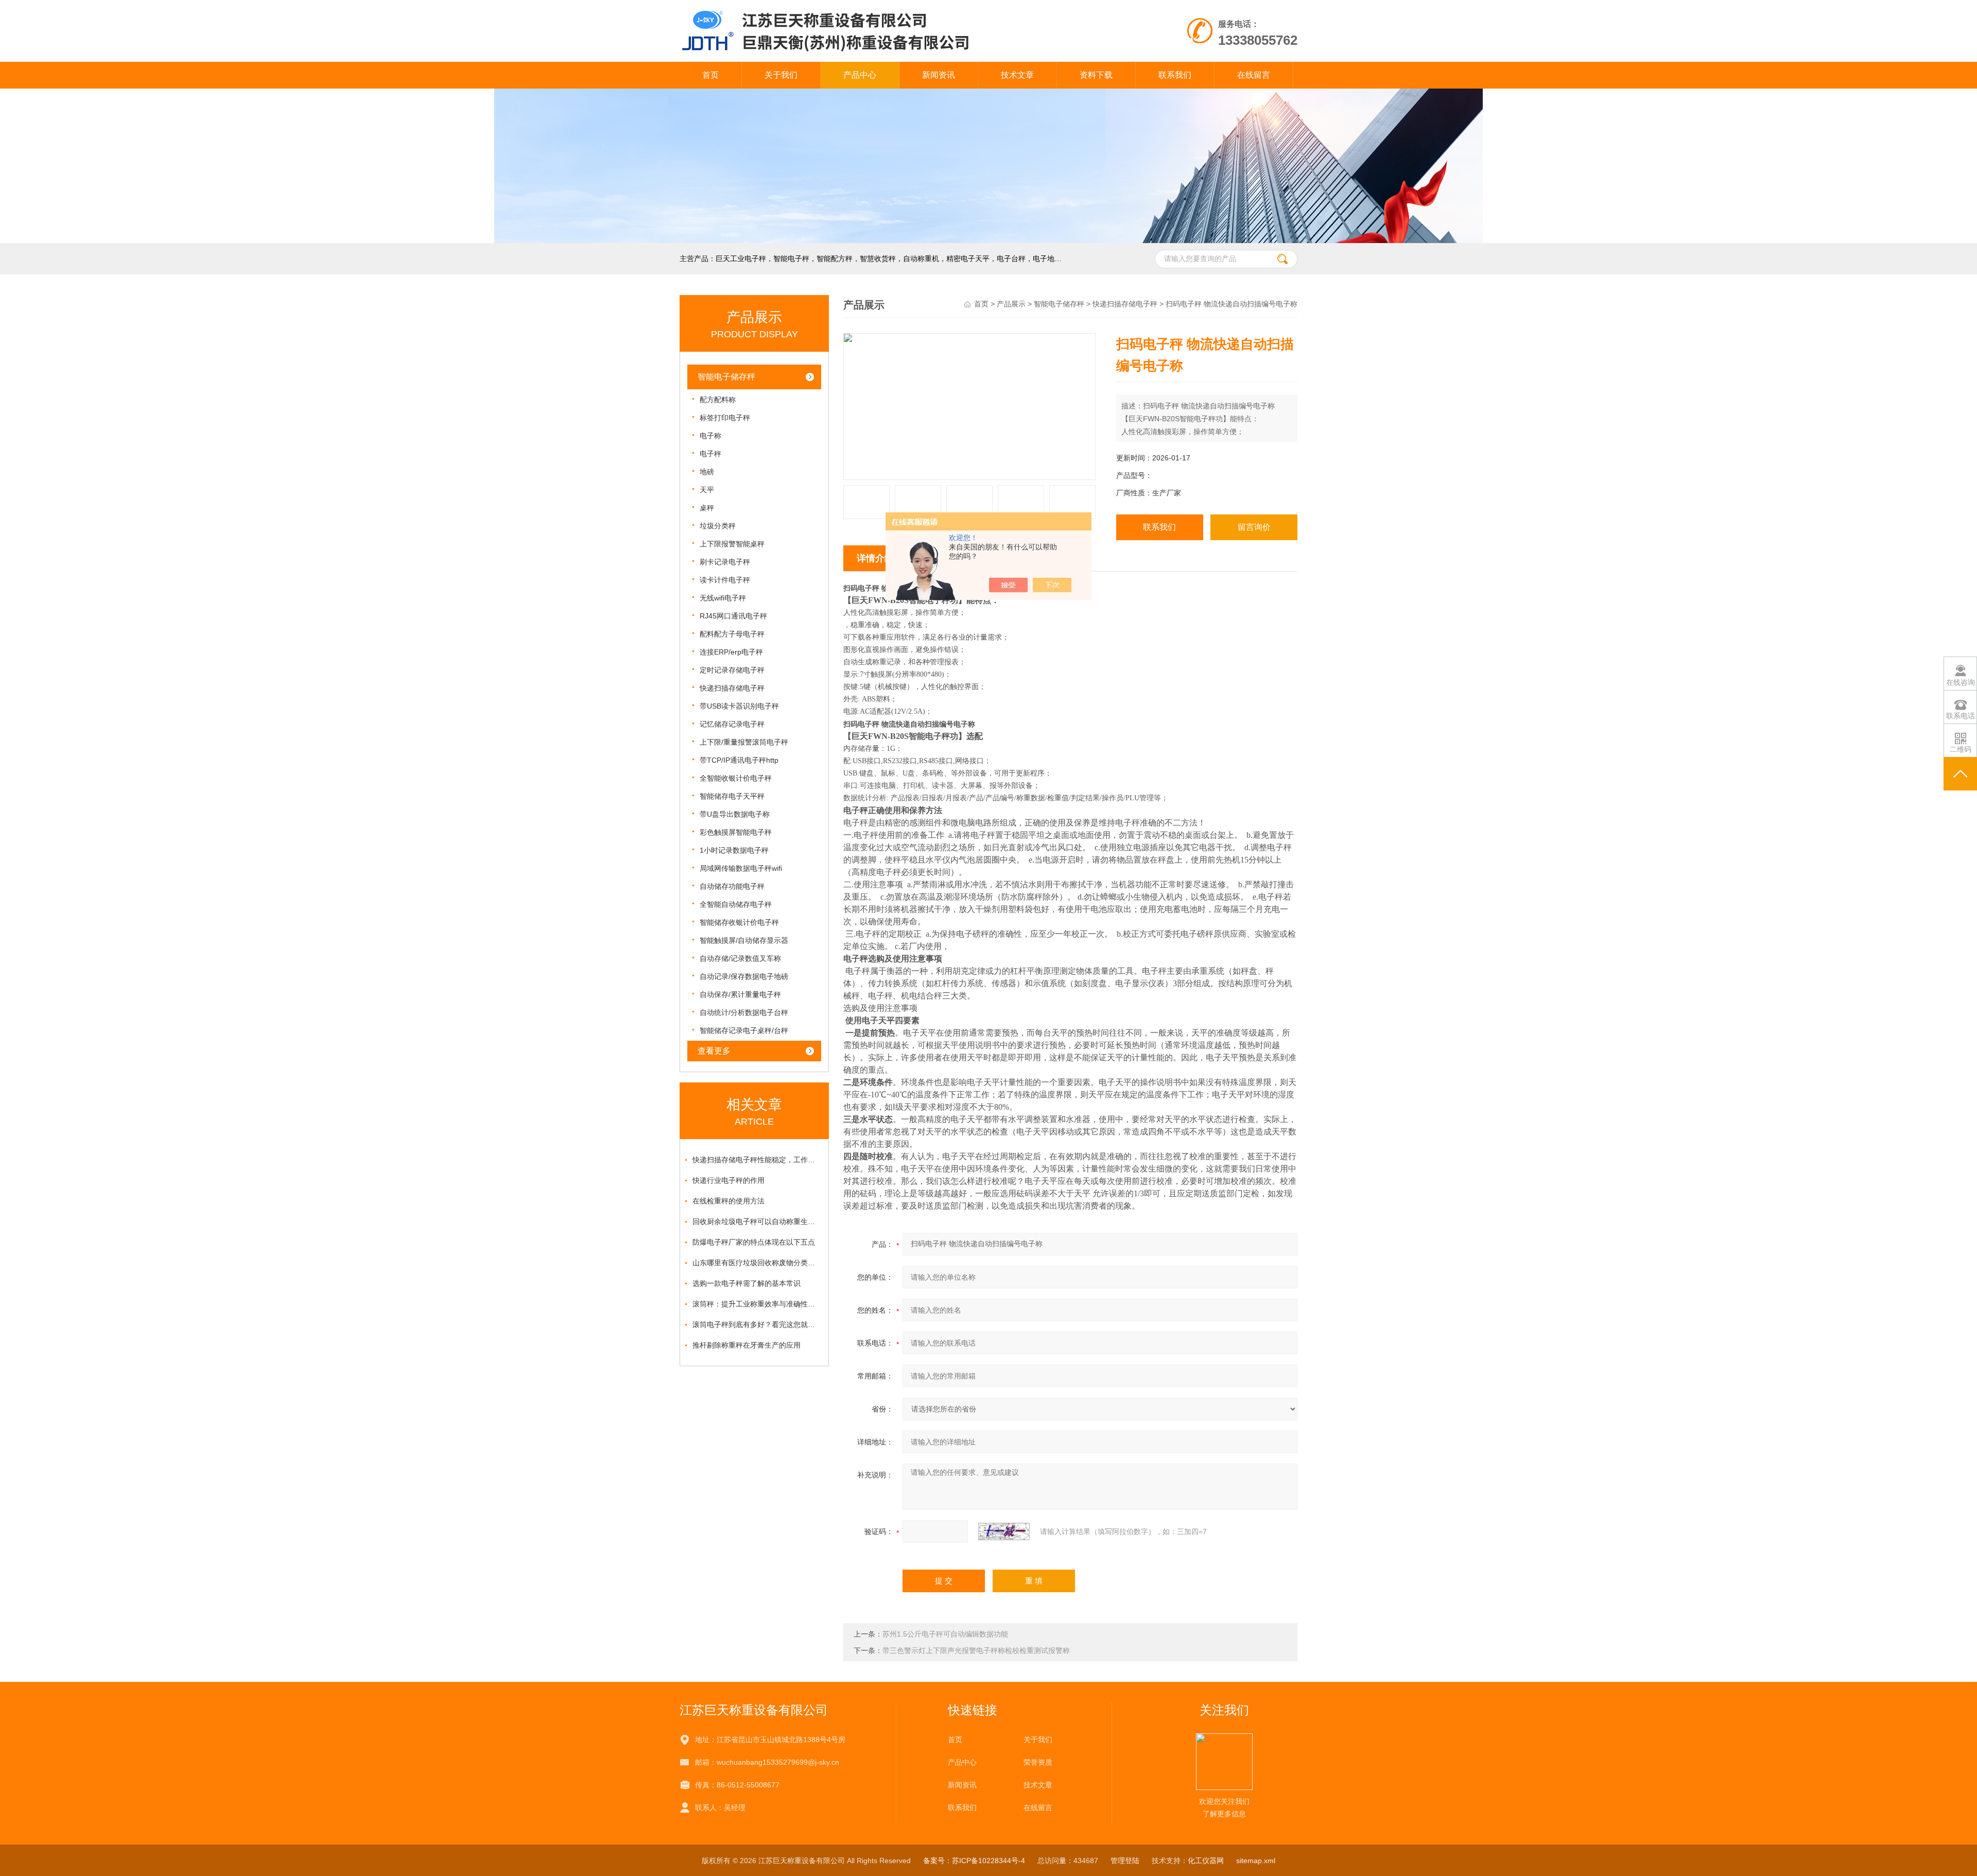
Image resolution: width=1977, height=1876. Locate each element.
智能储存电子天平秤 (732, 796)
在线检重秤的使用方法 (729, 1201)
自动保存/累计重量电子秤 (740, 994)
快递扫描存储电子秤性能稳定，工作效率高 (757, 1160)
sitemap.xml (1256, 1861)
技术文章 (1017, 75)
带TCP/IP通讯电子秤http (739, 760)
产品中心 (860, 75)
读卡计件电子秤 (725, 580)
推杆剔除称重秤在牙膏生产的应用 (747, 1345)
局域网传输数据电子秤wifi (741, 868)
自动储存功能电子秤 (732, 886)
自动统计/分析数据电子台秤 (744, 1012)
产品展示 (1011, 304)
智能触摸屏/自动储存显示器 (744, 940)
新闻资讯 (939, 75)
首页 (710, 75)
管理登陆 (1125, 1861)
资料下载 (1096, 75)
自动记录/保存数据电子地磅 (744, 976)
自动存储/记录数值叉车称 (740, 958)
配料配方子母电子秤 (732, 634)
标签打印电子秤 (725, 418)
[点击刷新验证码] (1004, 1531)
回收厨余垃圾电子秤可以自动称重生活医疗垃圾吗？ (757, 1221)
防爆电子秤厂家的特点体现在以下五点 (754, 1242)
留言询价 (1254, 527)
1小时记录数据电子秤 (734, 850)
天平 (707, 490)
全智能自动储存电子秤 (736, 904)
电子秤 (710, 454)
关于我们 (781, 75)
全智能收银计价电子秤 (736, 778)
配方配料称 (718, 400)
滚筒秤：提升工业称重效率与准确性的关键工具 (757, 1304)
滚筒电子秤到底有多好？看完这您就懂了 (757, 1324)
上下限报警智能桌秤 (732, 544)
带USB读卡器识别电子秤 (739, 706)
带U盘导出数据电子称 (735, 814)
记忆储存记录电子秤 (732, 724)
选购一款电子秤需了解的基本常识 (747, 1283)
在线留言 (1254, 75)
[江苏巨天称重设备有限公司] (869, 10)
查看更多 (714, 1051)
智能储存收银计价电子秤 (739, 922)
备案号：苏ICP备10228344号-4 (974, 1861)
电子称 (710, 436)
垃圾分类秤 (718, 526)
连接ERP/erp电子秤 (731, 652)
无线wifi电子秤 (723, 598)
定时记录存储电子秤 (732, 670)
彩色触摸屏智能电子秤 (736, 832)
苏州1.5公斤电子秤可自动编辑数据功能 (945, 1634)
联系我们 (1175, 75)
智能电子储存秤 (726, 377)
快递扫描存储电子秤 (732, 688)
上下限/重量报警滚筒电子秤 (744, 742)
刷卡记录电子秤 (725, 562)
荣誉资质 (1038, 1762)
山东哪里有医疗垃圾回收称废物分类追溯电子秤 (757, 1263)
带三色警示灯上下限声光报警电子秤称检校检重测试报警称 (976, 1650)
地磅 (707, 472)
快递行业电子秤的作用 (729, 1180)
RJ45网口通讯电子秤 (733, 616)
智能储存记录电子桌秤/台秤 (744, 1030)
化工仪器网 (1206, 1861)
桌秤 (707, 508)
